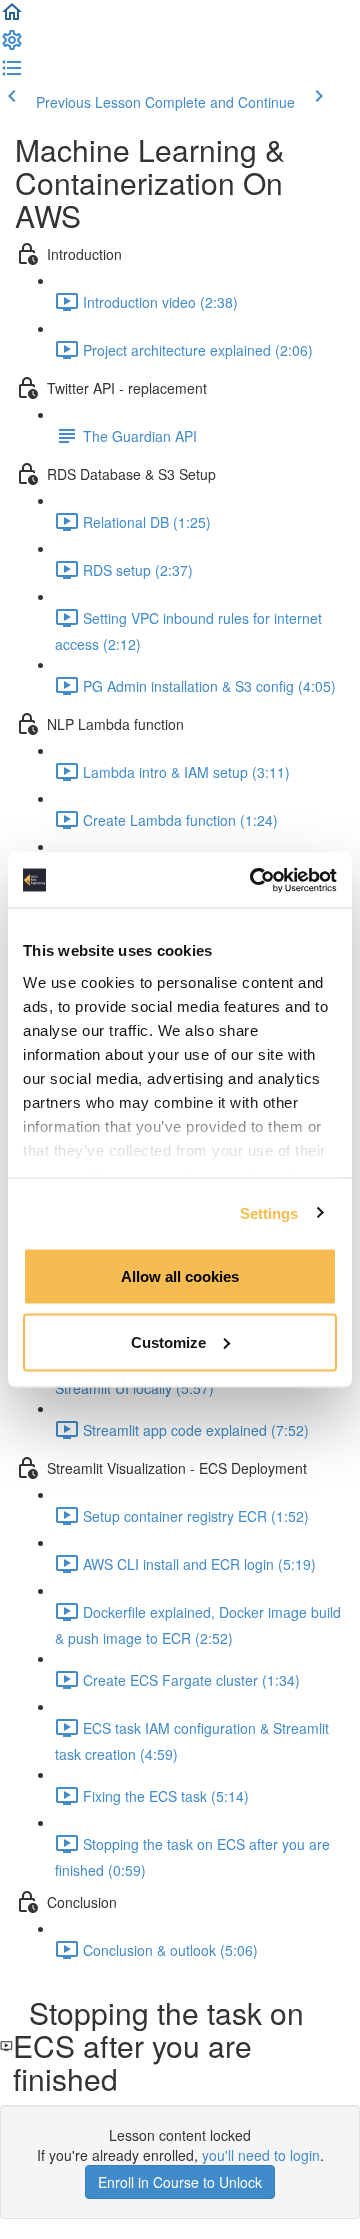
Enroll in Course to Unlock (180, 2182)
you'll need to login (261, 2155)
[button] (12, 18)
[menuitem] (12, 46)
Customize (168, 1341)
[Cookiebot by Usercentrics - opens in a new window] (254, 880)
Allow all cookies (180, 1276)
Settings (269, 1212)
